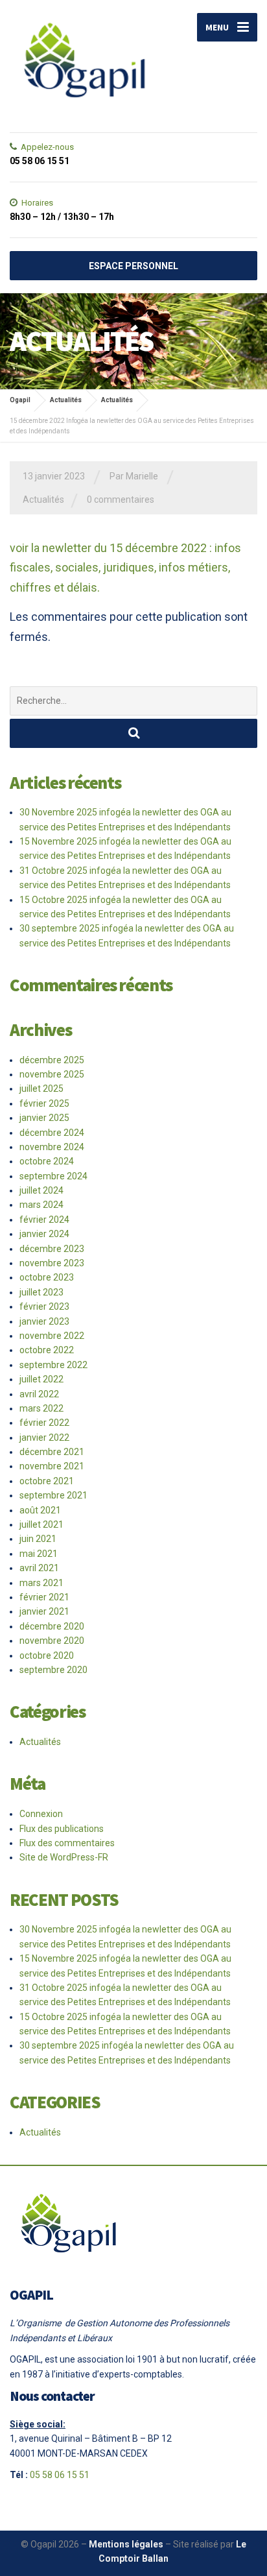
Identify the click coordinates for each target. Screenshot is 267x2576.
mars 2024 (41, 1205)
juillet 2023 (41, 1292)
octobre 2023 (47, 1277)
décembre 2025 (52, 1060)
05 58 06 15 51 (60, 2475)
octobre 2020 (47, 1655)
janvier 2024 (44, 1234)
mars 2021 (41, 1583)
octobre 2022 (47, 1350)
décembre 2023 (52, 1249)
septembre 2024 (53, 1176)
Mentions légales (126, 2544)
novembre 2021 (52, 1466)
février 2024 (44, 1220)
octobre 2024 (47, 1161)
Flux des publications (62, 1829)
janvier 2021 (44, 1611)
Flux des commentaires (67, 1843)
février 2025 (44, 1103)
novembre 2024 (52, 1147)
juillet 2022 (41, 1379)
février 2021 (44, 1597)
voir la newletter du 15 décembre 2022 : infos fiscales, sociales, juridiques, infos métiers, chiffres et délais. (125, 568)
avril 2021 (39, 1568)
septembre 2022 (53, 1365)
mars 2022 (41, 1408)
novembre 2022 (52, 1336)
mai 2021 (39, 1554)
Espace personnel (133, 266)
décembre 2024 (52, 1133)
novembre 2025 (52, 1074)
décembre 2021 (52, 1452)
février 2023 (44, 1306)
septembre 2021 (53, 1495)
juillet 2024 (41, 1190)
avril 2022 (39, 1394)
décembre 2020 (52, 1626)
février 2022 (44, 1423)
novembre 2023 (52, 1263)
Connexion (41, 1814)
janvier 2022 (44, 1438)
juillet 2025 (41, 1089)
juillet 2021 (41, 1524)
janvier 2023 (44, 1321)
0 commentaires (121, 500)
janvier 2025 (44, 1118)
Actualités (43, 500)
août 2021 (40, 1510)
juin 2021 (38, 1539)
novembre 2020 (52, 1641)
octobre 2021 (47, 1481)
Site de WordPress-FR (64, 1857)
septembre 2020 (53, 1670)
